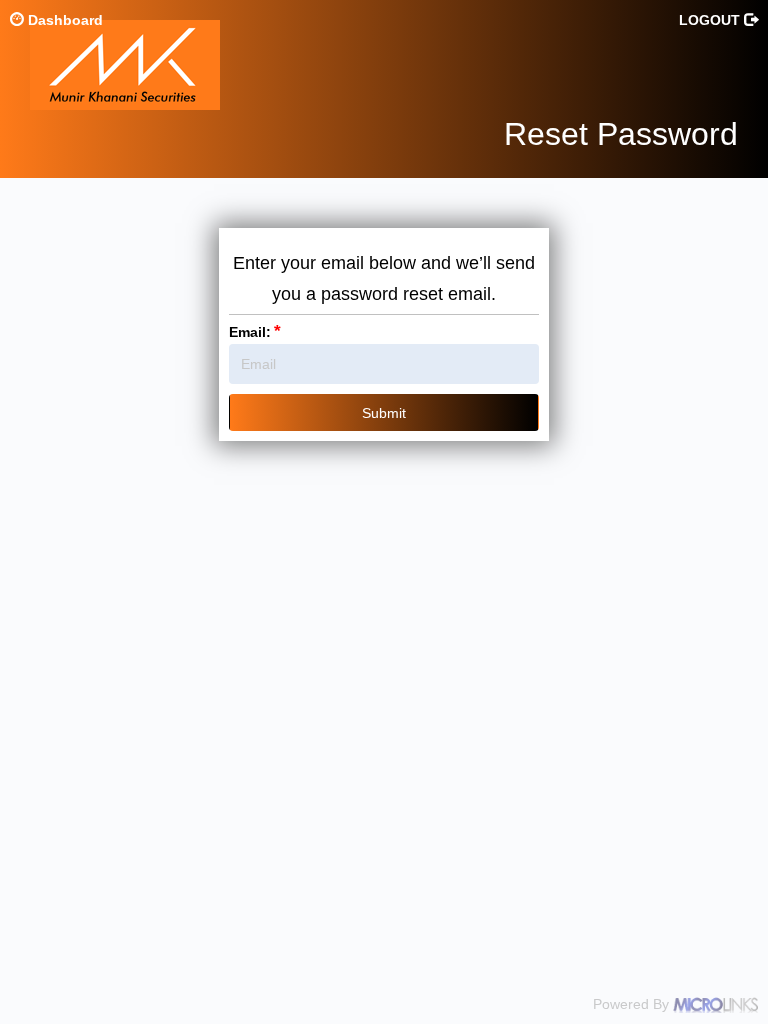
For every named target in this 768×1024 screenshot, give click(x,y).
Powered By (633, 1004)
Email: (255, 332)
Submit (384, 413)
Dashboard (63, 20)
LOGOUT (711, 20)
